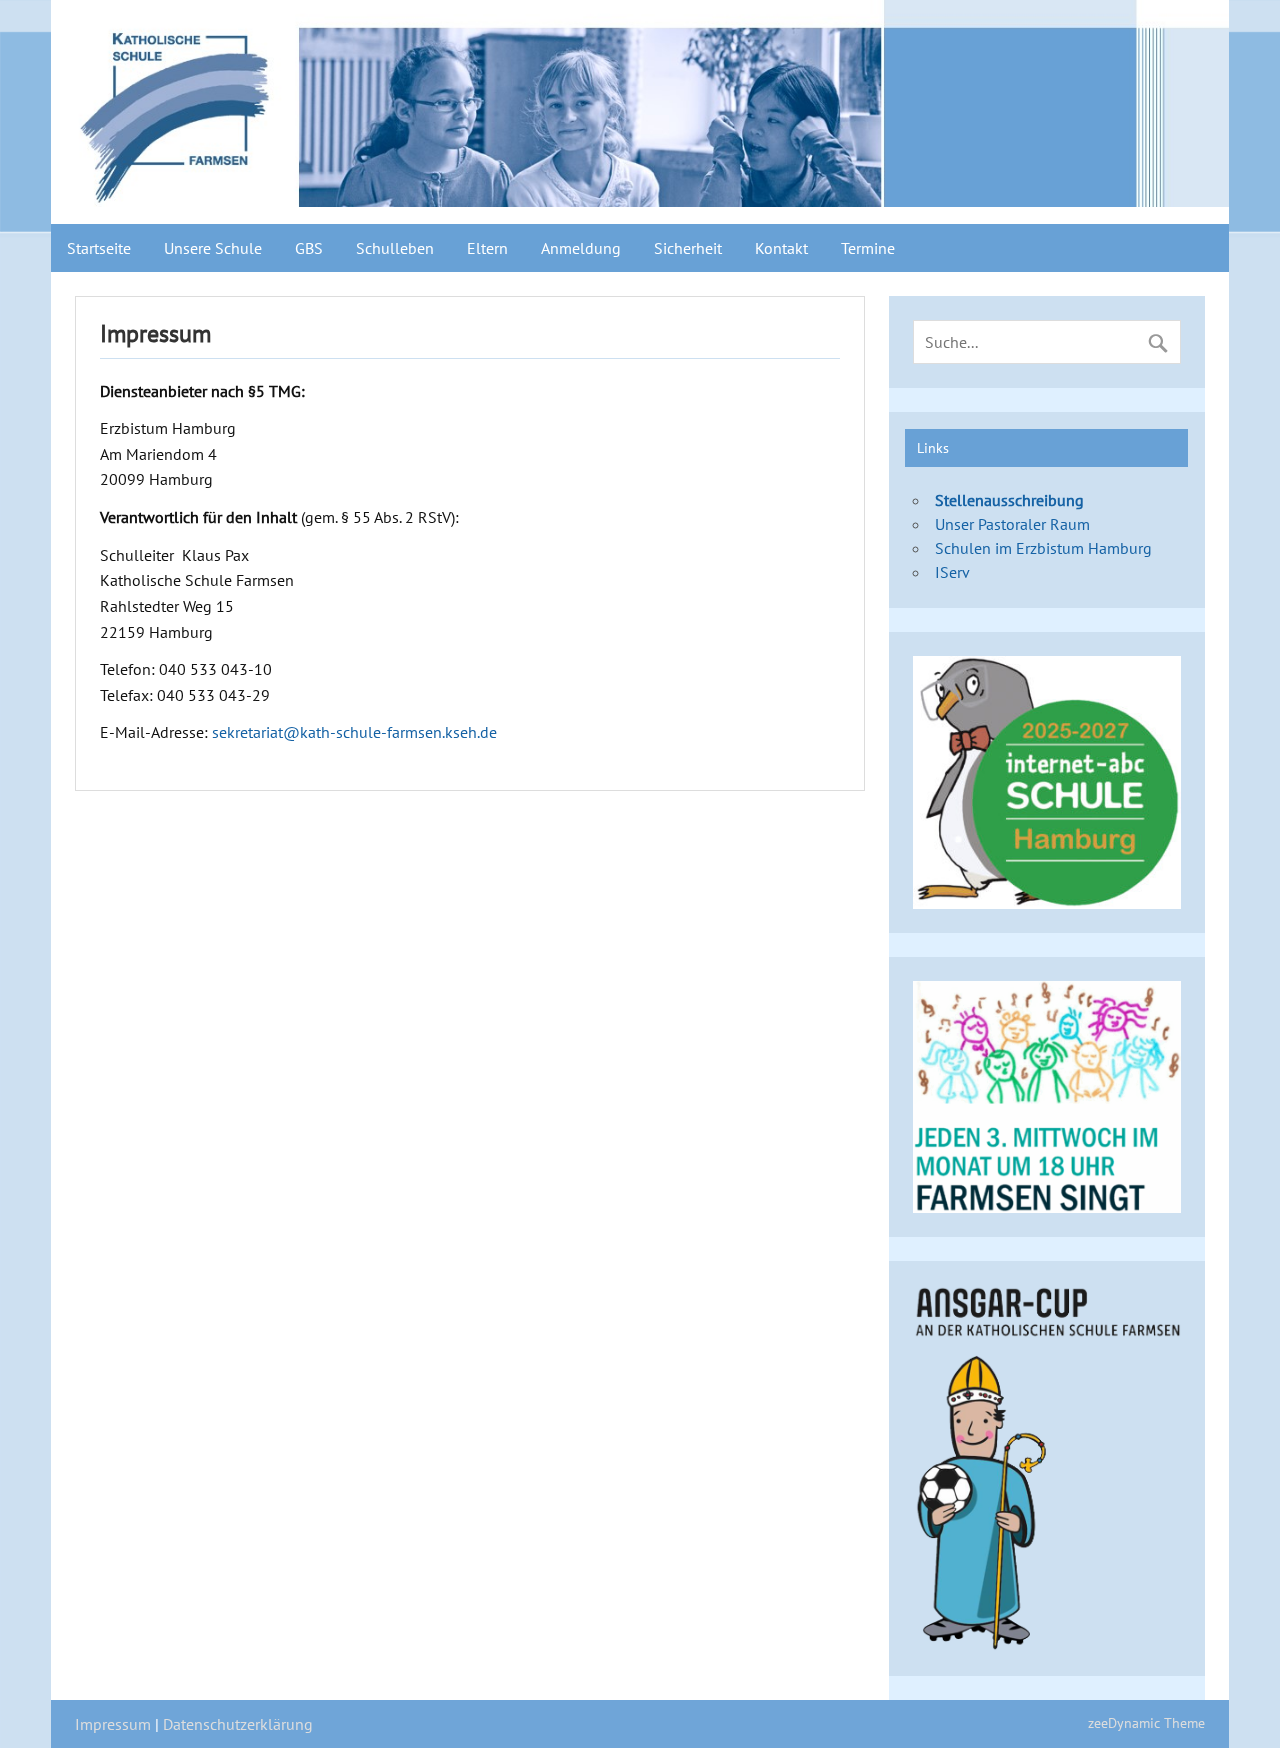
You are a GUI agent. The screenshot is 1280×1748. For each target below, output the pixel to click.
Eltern (487, 248)
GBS (309, 248)
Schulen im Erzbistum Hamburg (1043, 548)
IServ (952, 572)
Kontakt (781, 248)
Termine (868, 248)
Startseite (99, 248)
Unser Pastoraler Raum (1012, 524)
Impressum (113, 1724)
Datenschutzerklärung (238, 1724)
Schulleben (395, 248)
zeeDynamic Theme (1146, 1722)
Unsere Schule (213, 248)
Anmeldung (581, 248)
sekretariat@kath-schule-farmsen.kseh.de (354, 732)
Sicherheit (688, 248)
